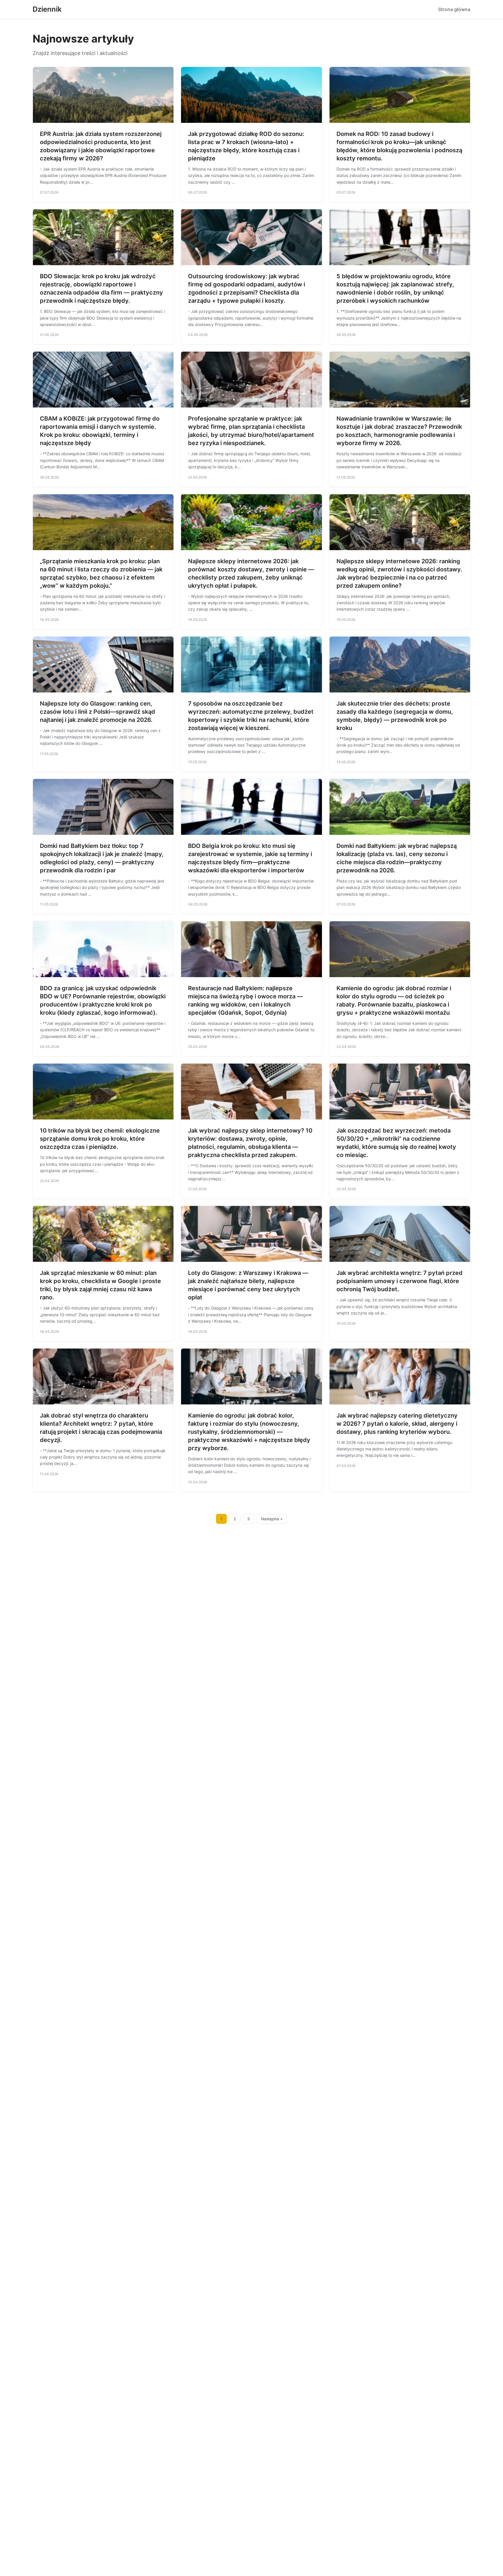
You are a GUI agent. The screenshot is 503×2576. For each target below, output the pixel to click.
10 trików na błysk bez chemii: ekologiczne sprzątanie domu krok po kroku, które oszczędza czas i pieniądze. (100, 1139)
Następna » (272, 1519)
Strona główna (454, 9)
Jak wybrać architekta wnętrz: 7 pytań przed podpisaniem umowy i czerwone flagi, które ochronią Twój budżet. (400, 1281)
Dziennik (47, 9)
